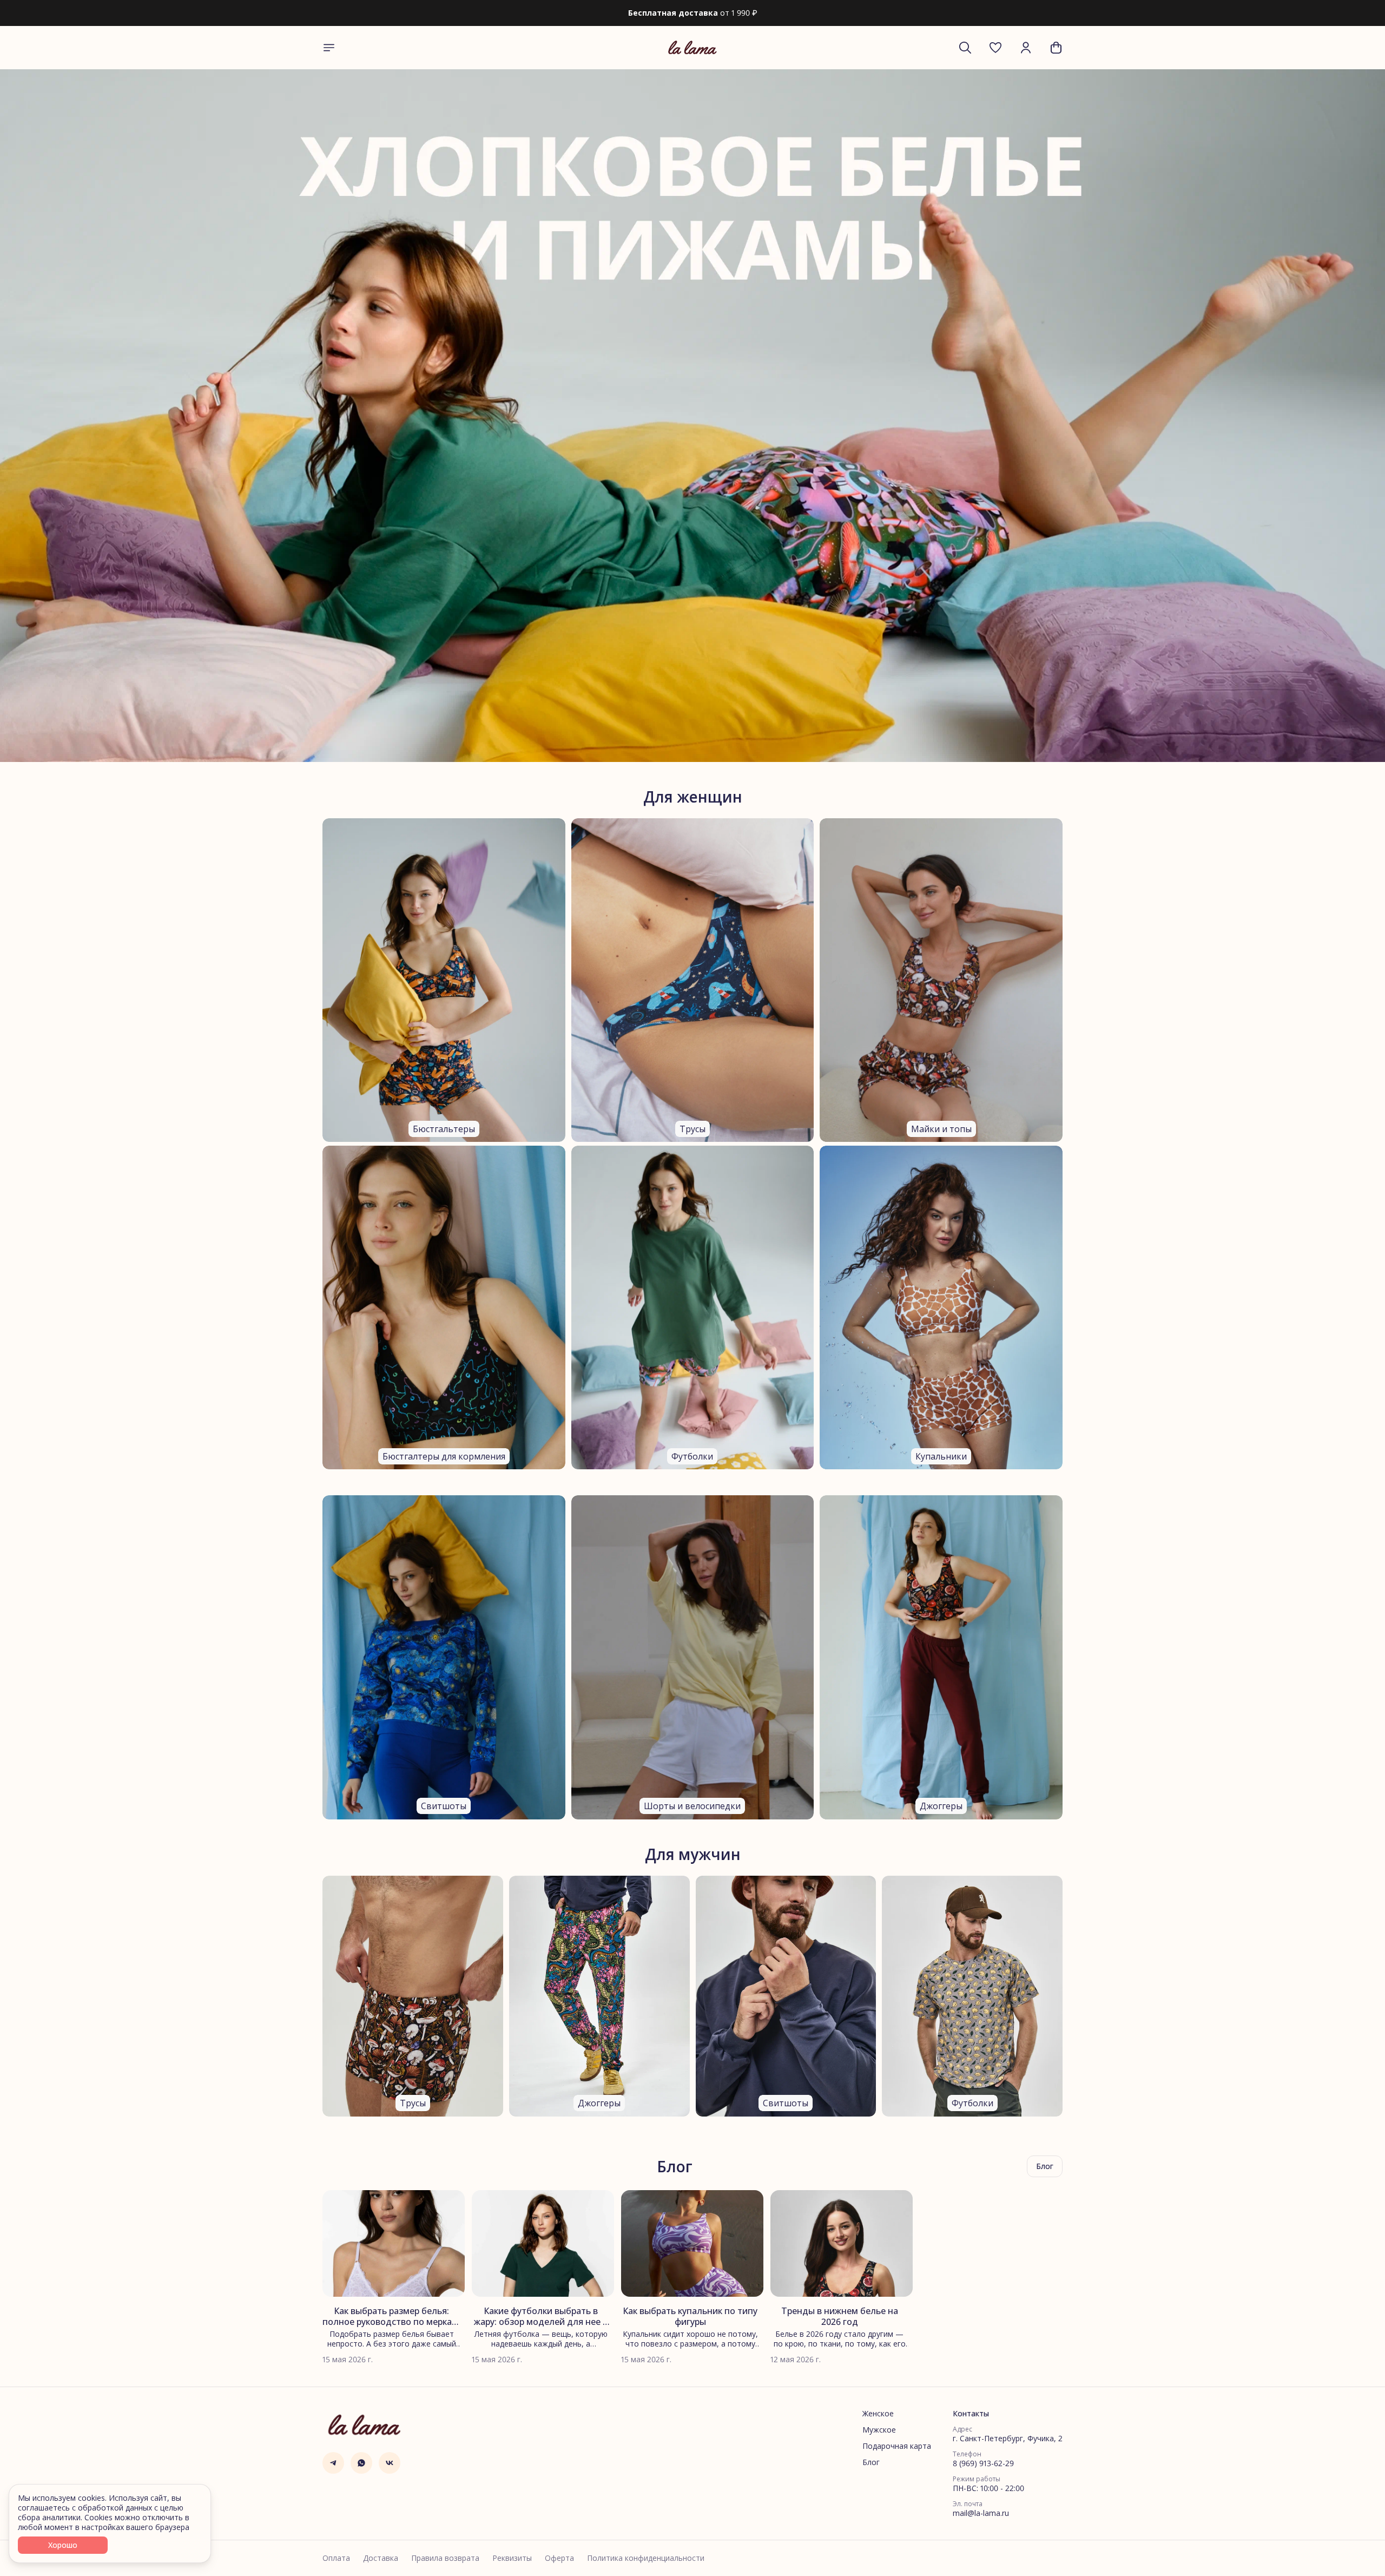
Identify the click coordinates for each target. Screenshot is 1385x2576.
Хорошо (63, 2545)
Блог (871, 2462)
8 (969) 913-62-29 (983, 2463)
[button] (995, 48)
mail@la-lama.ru (981, 2513)
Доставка (381, 2558)
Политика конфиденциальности (646, 2558)
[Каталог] (329, 48)
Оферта (559, 2558)
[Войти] (1026, 48)
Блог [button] (1045, 2166)
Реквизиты (512, 2558)
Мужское (879, 2430)
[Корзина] (1056, 48)
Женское (878, 2414)
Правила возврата (445, 2558)
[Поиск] (965, 48)
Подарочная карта (897, 2446)
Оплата (336, 2558)
